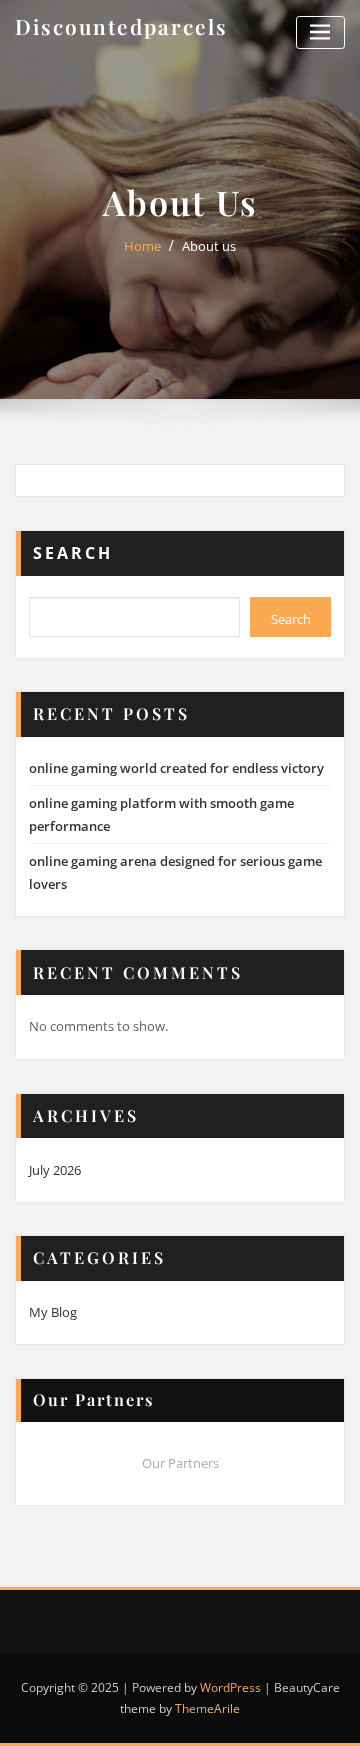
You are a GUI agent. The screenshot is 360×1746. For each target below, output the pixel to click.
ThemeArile (207, 1708)
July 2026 (55, 1170)
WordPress (230, 1687)
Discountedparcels (121, 26)
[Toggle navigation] (320, 32)
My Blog (53, 1312)
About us (209, 246)
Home (142, 246)
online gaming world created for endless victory (176, 768)
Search (73, 553)
